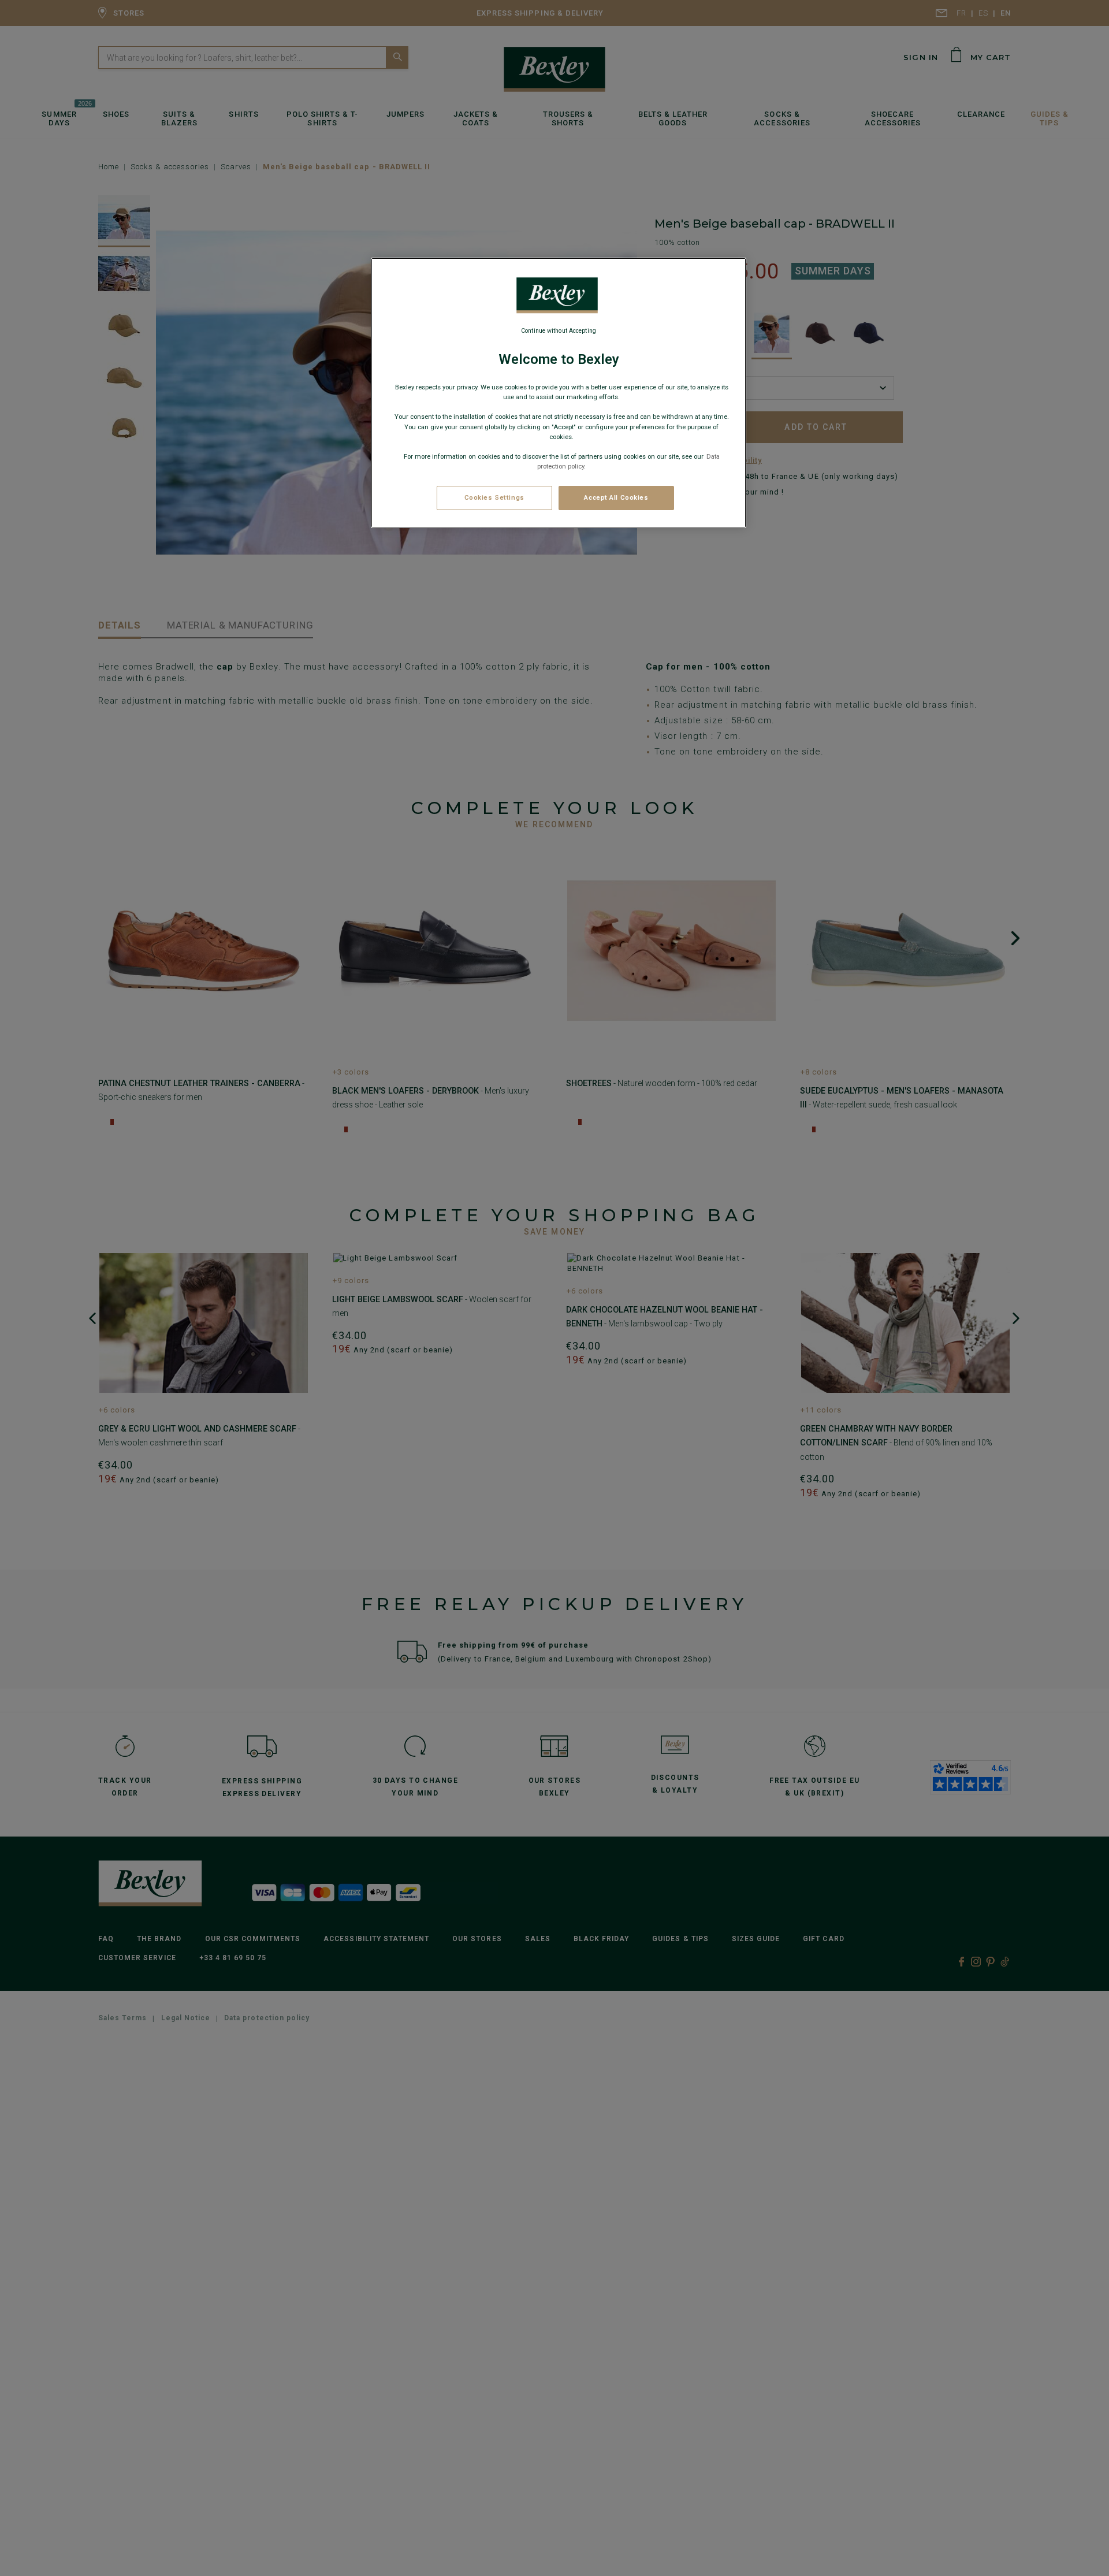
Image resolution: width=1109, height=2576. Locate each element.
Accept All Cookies (616, 497)
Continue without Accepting (559, 331)
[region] (559, 393)
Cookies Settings (494, 497)
